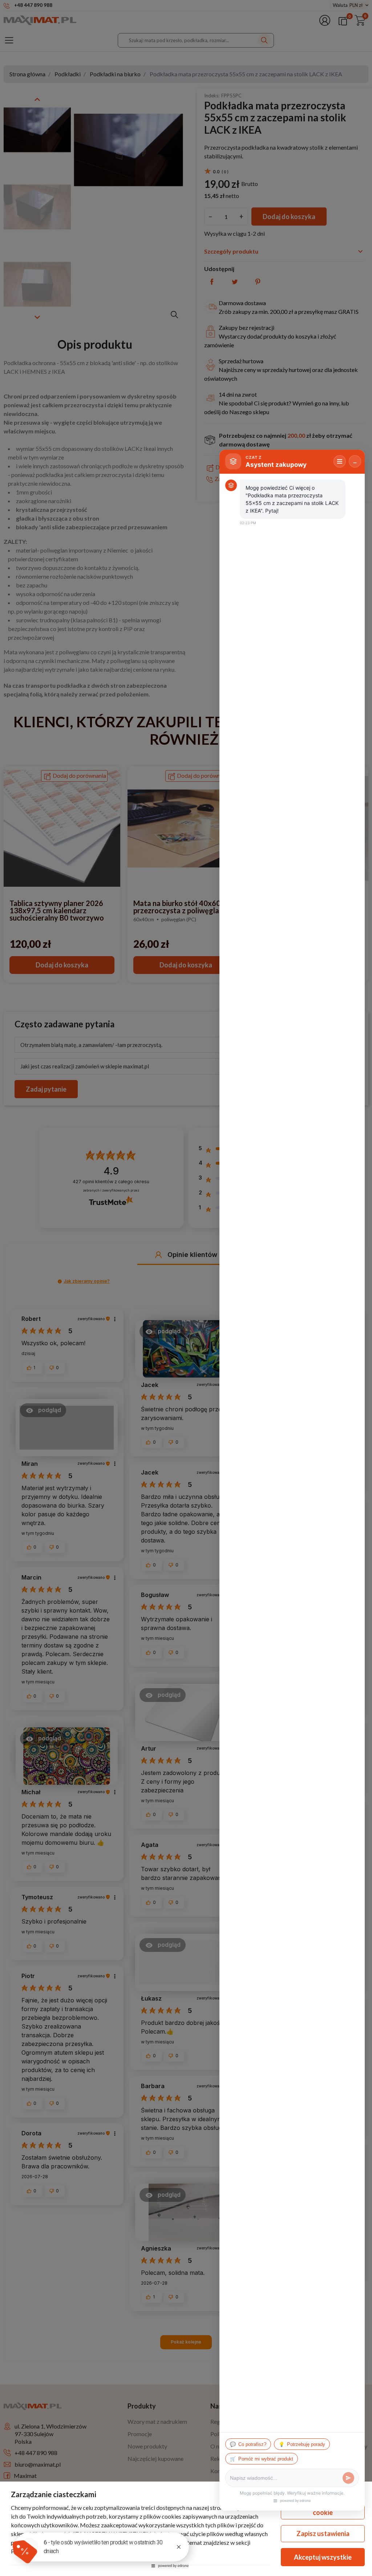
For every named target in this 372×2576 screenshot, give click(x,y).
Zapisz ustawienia (323, 2533)
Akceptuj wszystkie (323, 2557)
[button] (25, 2551)
